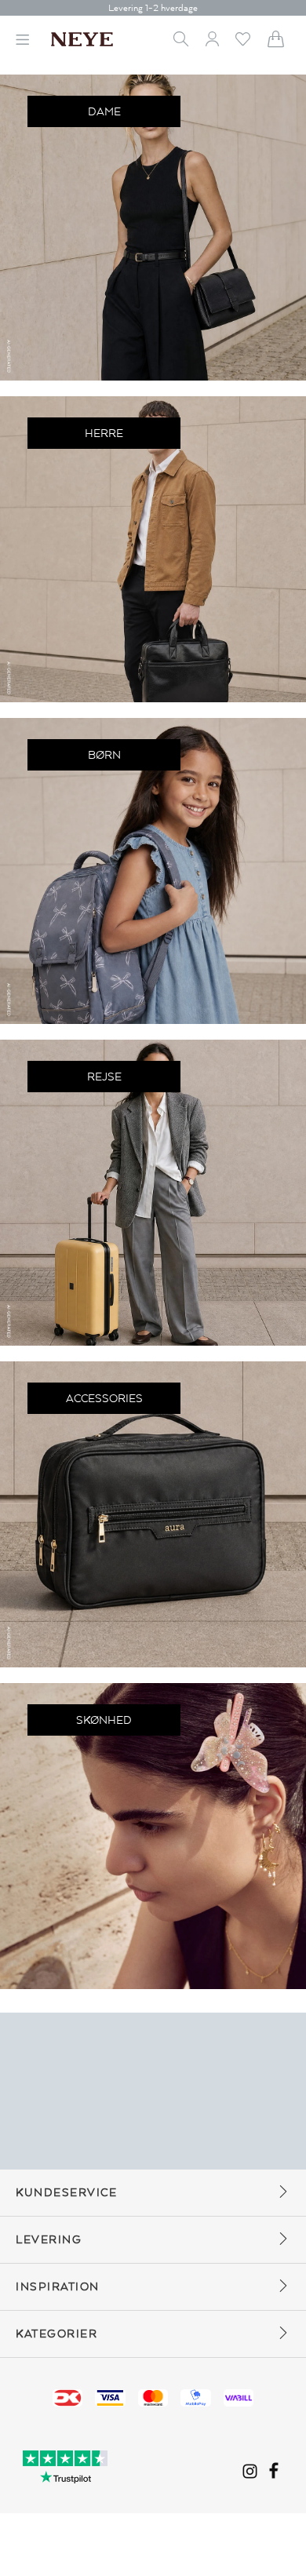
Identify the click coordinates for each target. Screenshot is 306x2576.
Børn (104, 755)
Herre (104, 434)
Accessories (104, 1399)
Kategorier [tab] (56, 2334)
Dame (104, 112)
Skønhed (104, 1720)
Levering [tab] (49, 2240)
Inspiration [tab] (58, 2287)
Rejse (104, 1077)
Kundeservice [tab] (66, 2193)
